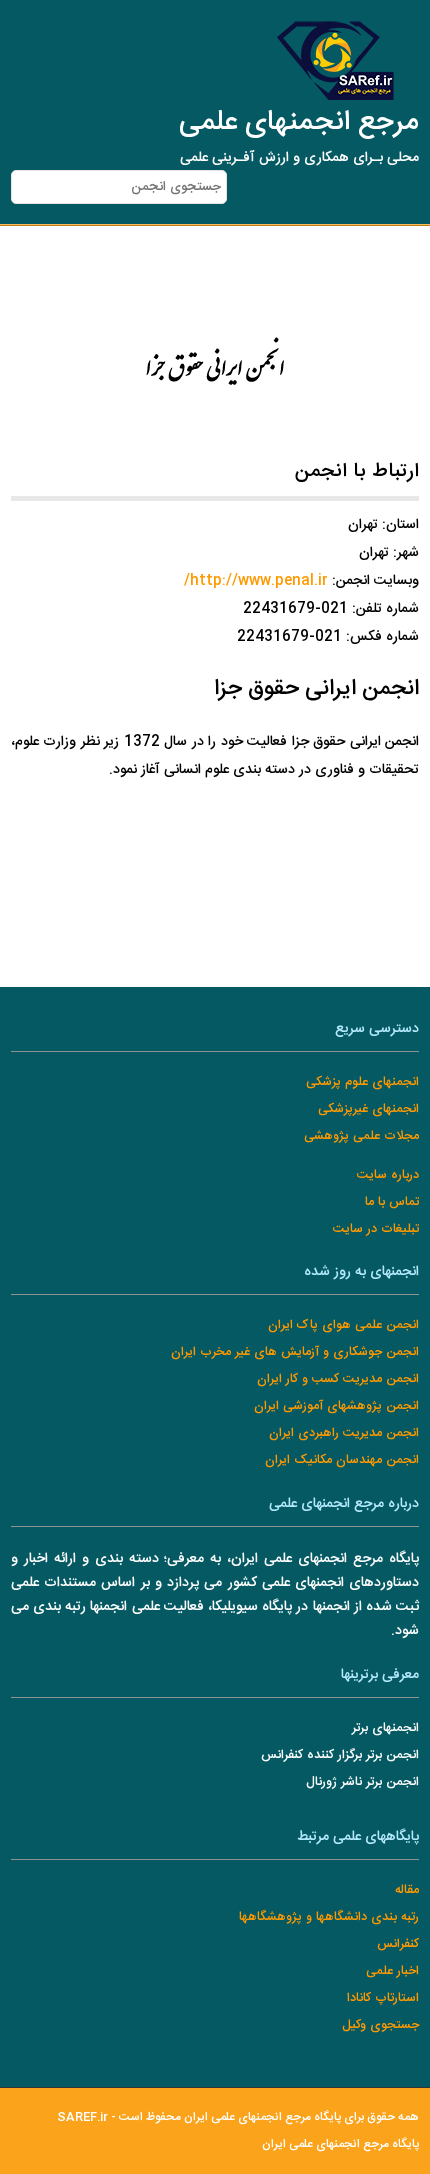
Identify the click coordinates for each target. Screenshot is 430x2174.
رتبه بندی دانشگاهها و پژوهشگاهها (329, 1917)
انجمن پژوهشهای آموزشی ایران (336, 1406)
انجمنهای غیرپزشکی (368, 1109)
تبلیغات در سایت (376, 1229)
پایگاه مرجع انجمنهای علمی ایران (340, 2144)
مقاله (407, 1890)
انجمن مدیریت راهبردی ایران (344, 1433)
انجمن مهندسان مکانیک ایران (342, 1460)
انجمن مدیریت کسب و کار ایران (338, 1379)
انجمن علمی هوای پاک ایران (343, 1325)
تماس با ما (392, 1202)
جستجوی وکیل (380, 2025)
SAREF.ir (82, 2117)
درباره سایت (388, 1175)
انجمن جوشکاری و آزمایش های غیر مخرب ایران (295, 1352)
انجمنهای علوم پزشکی (362, 1082)
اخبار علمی (392, 1971)
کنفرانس (398, 1944)
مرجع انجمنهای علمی (299, 123)
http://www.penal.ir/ (256, 581)
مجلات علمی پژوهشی (361, 1136)
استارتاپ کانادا (383, 1998)
